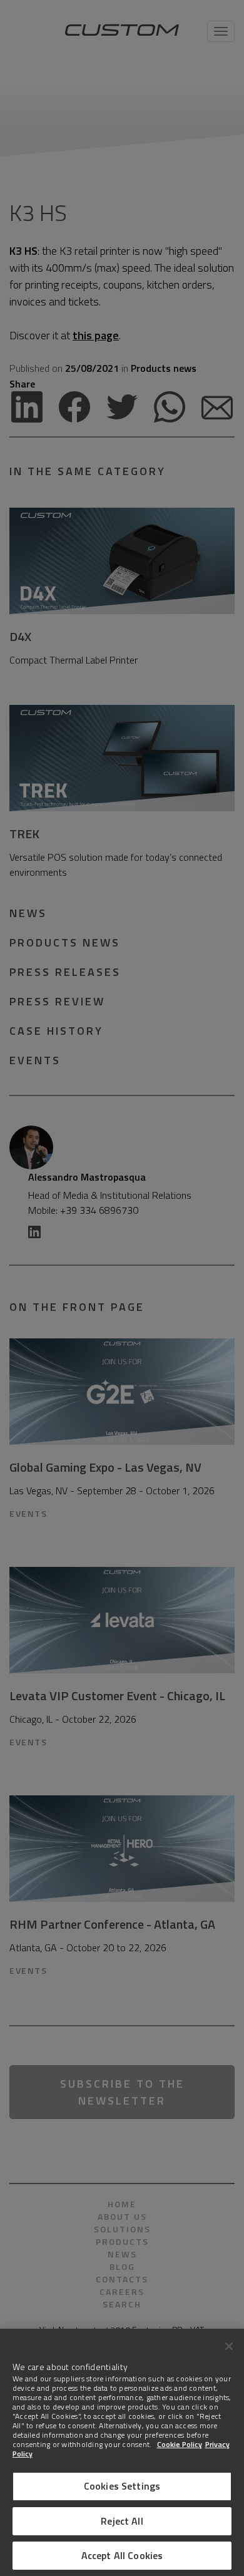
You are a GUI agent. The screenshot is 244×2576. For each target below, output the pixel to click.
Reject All (122, 2521)
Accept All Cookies (122, 2555)
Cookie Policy (180, 2444)
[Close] (229, 2346)
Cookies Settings (122, 2486)
